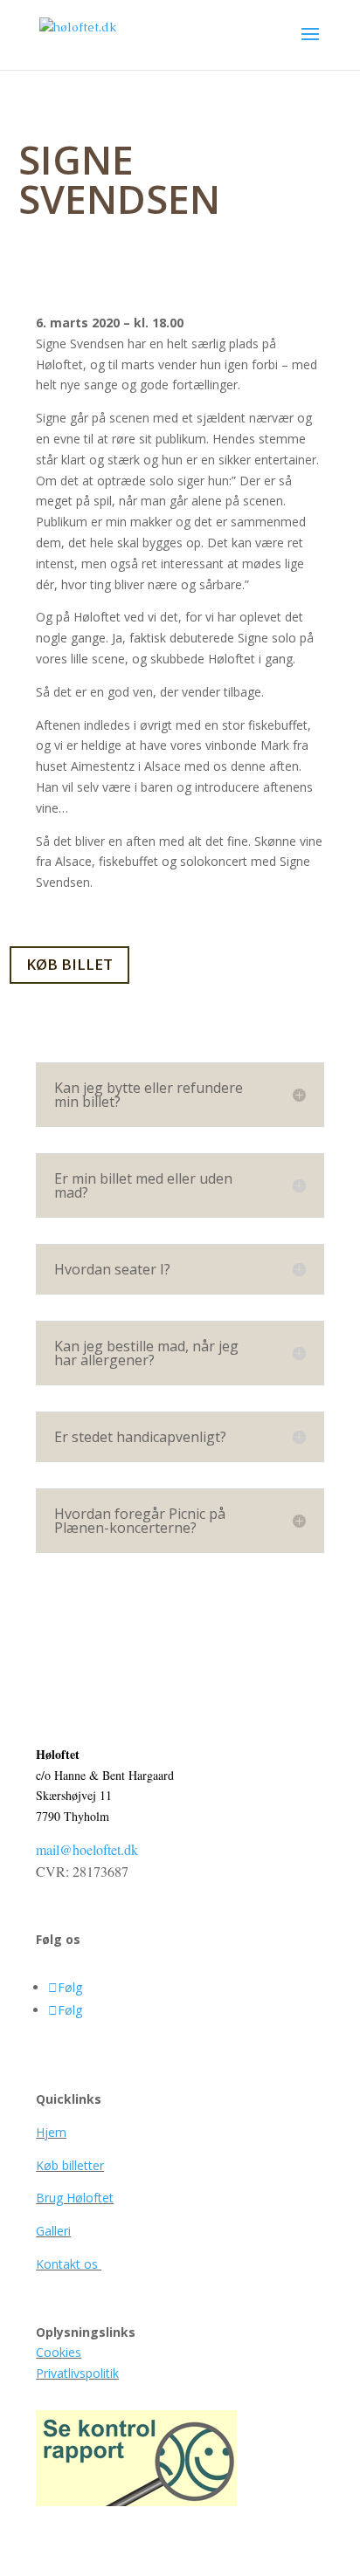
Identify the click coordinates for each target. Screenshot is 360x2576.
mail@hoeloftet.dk (87, 1849)
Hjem (51, 2132)
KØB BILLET (69, 964)
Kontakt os (69, 2264)
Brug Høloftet (75, 2198)
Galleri (53, 2231)
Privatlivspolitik (77, 2373)
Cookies (59, 2352)
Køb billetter (70, 2165)
